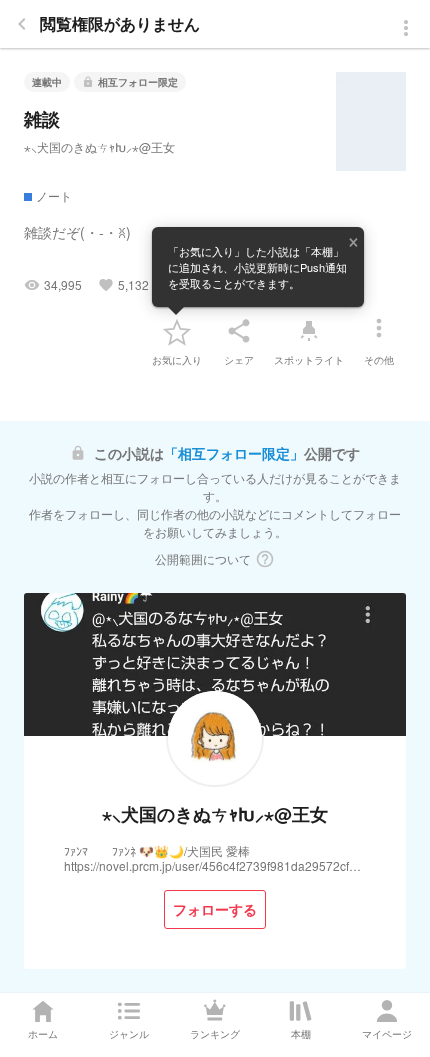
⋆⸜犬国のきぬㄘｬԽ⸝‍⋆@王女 (99, 146)
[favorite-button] (177, 331)
